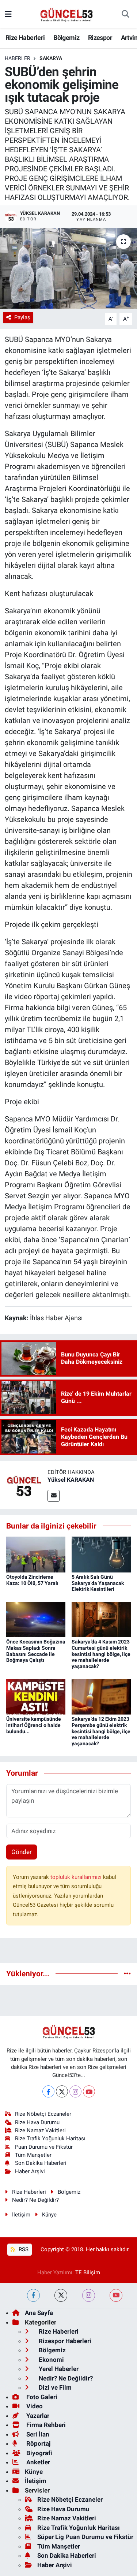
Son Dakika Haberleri (41, 2163)
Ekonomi (51, 2360)
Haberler (18, 58)
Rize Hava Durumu (37, 2122)
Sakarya (51, 58)
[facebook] (33, 2295)
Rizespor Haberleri (64, 2341)
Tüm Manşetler (33, 2155)
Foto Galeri (41, 2397)
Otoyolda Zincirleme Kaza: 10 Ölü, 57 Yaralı (32, 1580)
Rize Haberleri (25, 38)
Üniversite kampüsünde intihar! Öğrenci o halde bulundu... (34, 1725)
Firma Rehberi (45, 2425)
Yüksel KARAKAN (71, 1480)
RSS (23, 2249)
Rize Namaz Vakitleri (40, 2130)
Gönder (22, 1852)
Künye (49, 2215)
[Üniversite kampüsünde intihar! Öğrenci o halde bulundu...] (36, 1696)
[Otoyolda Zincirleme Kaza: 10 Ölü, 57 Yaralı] (36, 1554)
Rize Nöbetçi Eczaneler (43, 2114)
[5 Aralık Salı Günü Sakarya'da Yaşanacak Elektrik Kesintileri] (101, 1554)
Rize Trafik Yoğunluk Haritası (50, 2138)
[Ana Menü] (8, 14)
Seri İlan (37, 2434)
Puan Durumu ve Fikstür (44, 2147)
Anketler (37, 2462)
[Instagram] (75, 2091)
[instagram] (89, 2295)
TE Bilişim (88, 2272)
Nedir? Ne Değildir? (35, 2200)
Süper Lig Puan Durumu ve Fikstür (85, 2537)
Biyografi (39, 2453)
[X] (62, 2091)
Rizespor (100, 38)
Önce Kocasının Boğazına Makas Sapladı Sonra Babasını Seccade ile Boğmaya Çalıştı (36, 1651)
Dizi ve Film (54, 2387)
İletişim (21, 2215)
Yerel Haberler (58, 2369)
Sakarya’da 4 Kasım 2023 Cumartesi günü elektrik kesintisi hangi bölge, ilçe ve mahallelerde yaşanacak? (101, 1654)
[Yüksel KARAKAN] (24, 1484)
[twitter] (61, 2295)
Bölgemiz (66, 38)
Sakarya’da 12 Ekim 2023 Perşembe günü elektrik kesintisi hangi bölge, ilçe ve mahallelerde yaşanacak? (101, 1731)
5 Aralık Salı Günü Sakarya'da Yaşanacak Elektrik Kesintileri (98, 1583)
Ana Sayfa (39, 2313)
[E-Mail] (54, 1496)
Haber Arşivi (30, 2171)
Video (34, 2406)
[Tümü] (127, 1973)
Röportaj (38, 2443)
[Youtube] (89, 2091)
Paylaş (22, 317)
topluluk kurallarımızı (77, 1877)
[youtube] (116, 2295)
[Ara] (125, 14)
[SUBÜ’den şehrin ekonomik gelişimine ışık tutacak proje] (68, 268)
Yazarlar (37, 2416)
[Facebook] (48, 2091)
